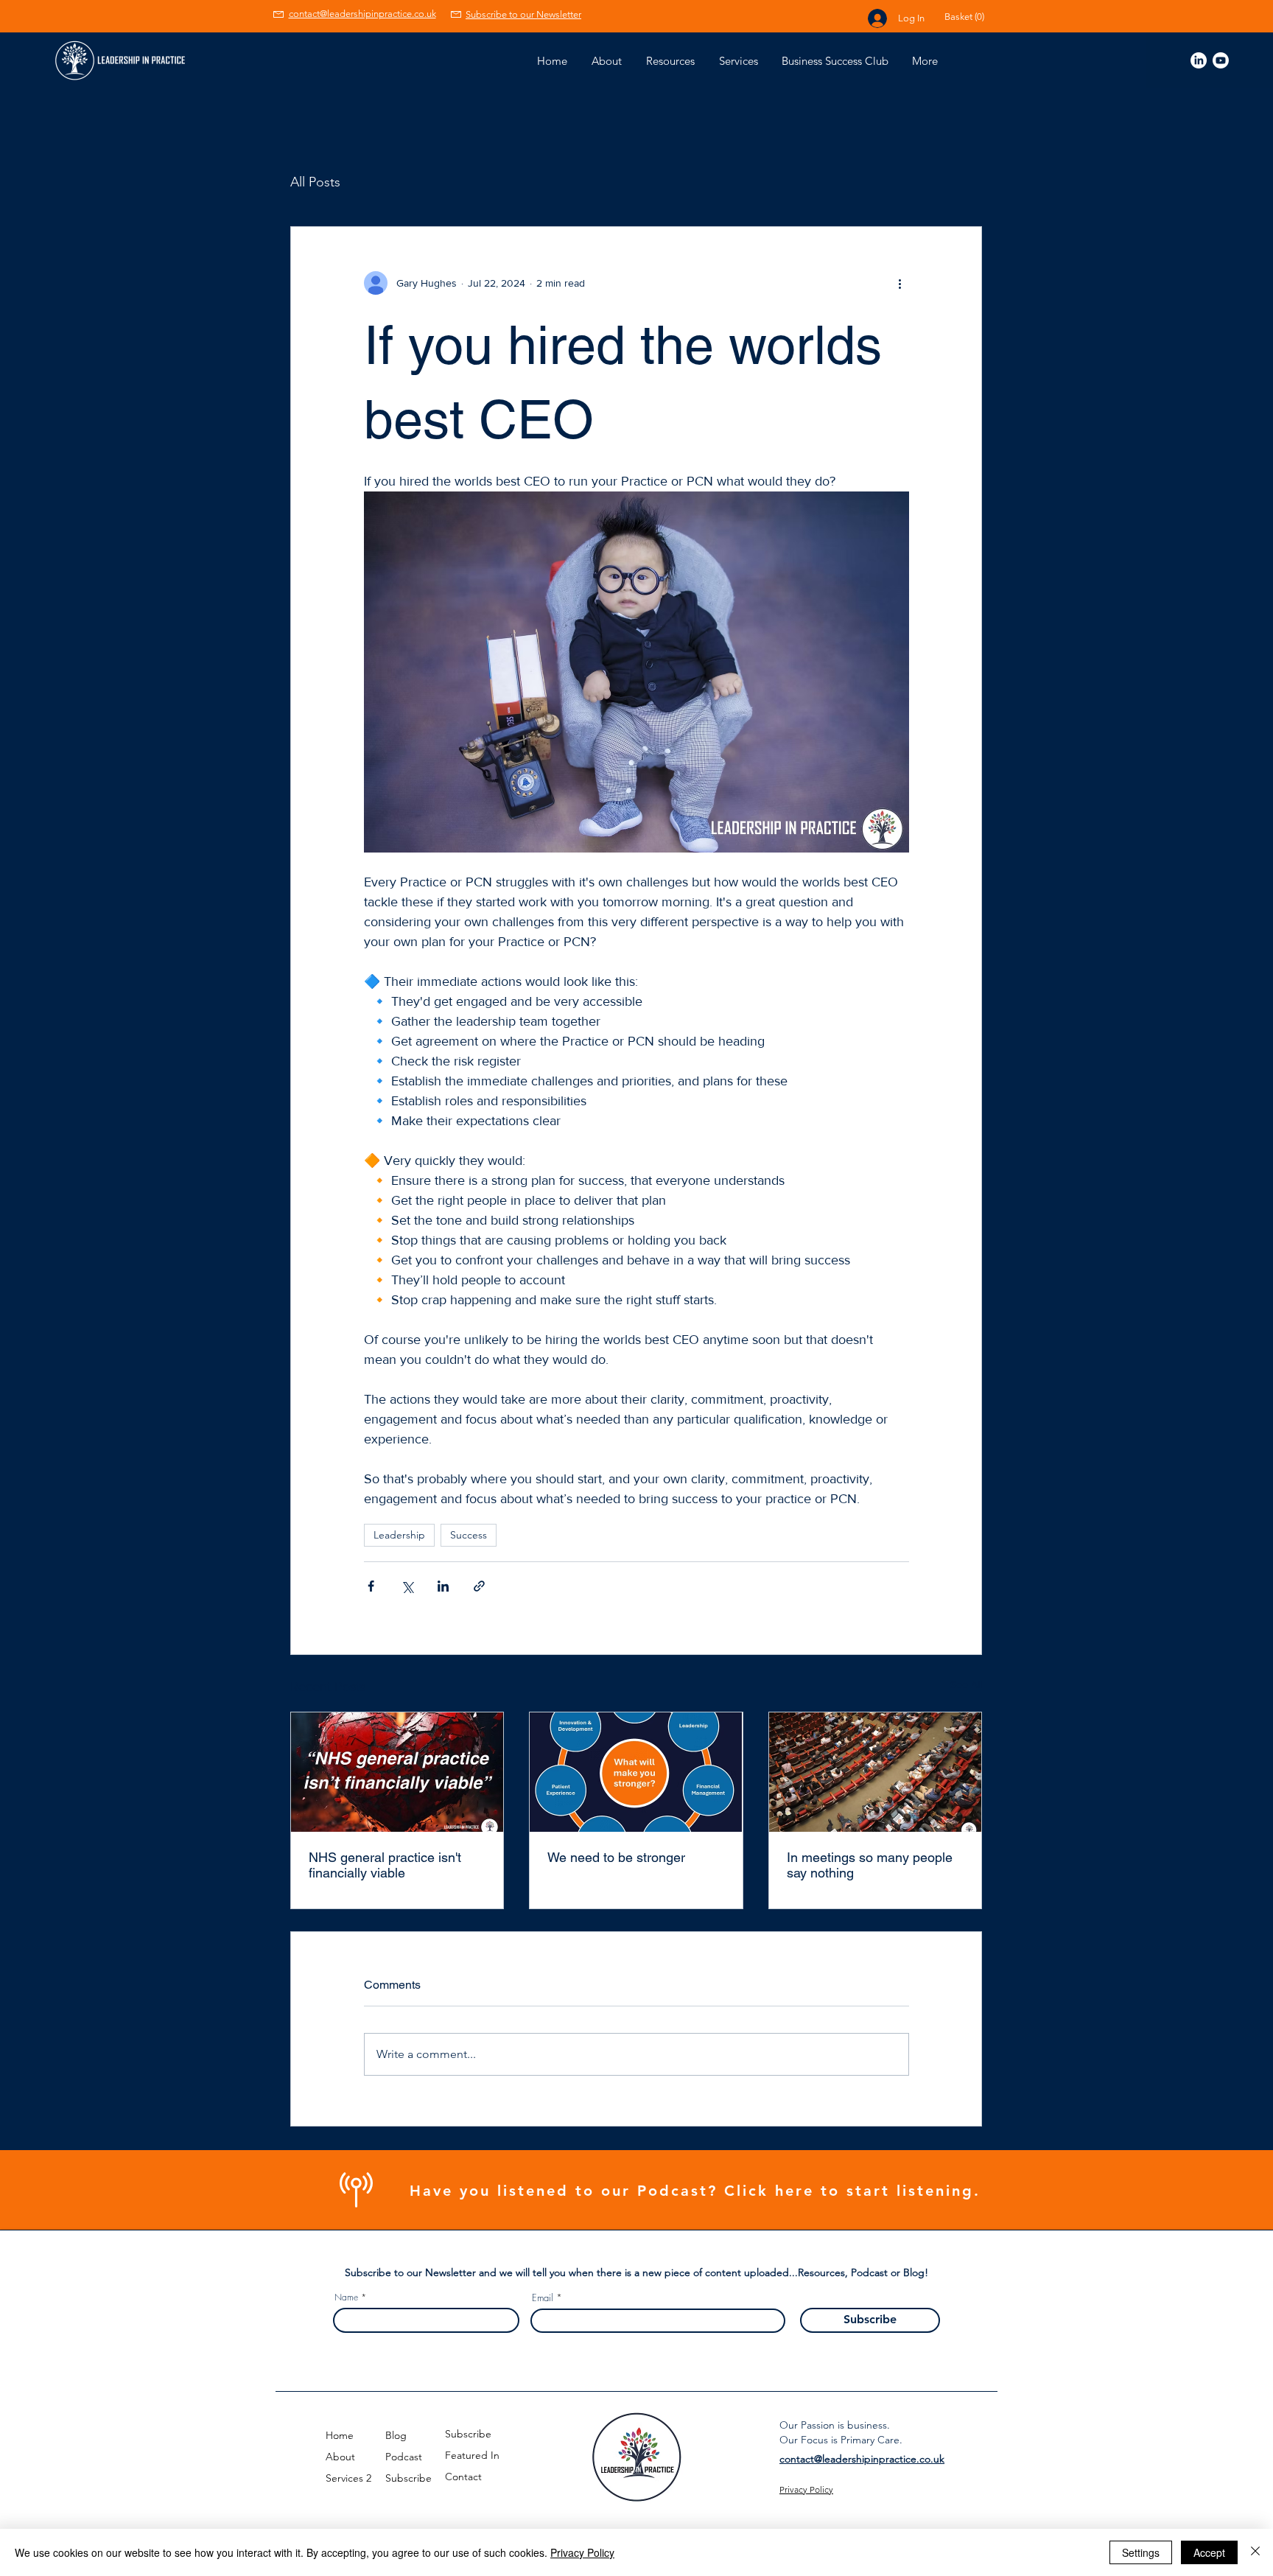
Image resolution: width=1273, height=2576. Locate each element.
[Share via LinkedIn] (443, 1586)
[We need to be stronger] (636, 1772)
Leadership (399, 1535)
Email (543, 2298)
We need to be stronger (616, 1857)
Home (340, 2435)
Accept (1209, 2552)
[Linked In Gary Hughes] (1199, 60)
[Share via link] (479, 1586)
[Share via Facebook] (371, 1586)
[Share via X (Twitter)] (407, 1586)
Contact (463, 2477)
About (340, 2457)
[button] (974, 17)
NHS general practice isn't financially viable (385, 1865)
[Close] (1255, 2552)
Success (469, 1535)
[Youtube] (1221, 60)
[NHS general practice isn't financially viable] (397, 1772)
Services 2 (348, 2478)
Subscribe (408, 2478)
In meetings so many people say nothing (870, 1865)
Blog (396, 2435)
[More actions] (900, 283)
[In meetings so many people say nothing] (875, 1772)
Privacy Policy (582, 2552)
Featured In (472, 2455)
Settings (1141, 2552)
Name (346, 2297)
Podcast (404, 2457)
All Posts (315, 182)
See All (966, 1684)
